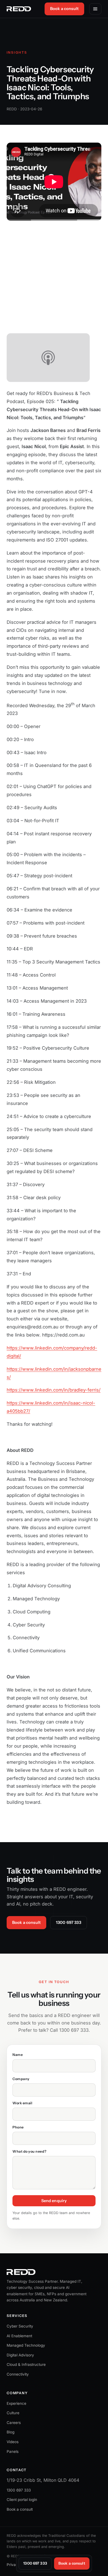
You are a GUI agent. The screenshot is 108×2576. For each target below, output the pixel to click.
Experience (16, 2403)
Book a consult (64, 9)
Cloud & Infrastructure (26, 2364)
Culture (13, 2413)
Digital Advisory (20, 2355)
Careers (14, 2423)
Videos (13, 2442)
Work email (22, 2103)
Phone (18, 2127)
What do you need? (29, 2151)
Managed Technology (26, 2345)
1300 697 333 (69, 1922)
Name (18, 2055)
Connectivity (18, 2374)
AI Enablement (19, 2336)
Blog (11, 2432)
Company (21, 2079)
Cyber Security (20, 2326)
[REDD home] (19, 9)
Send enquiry (54, 2201)
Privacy (13, 2565)
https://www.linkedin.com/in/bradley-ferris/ (54, 1390)
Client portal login (22, 2500)
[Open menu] (95, 9)
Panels (13, 2451)
